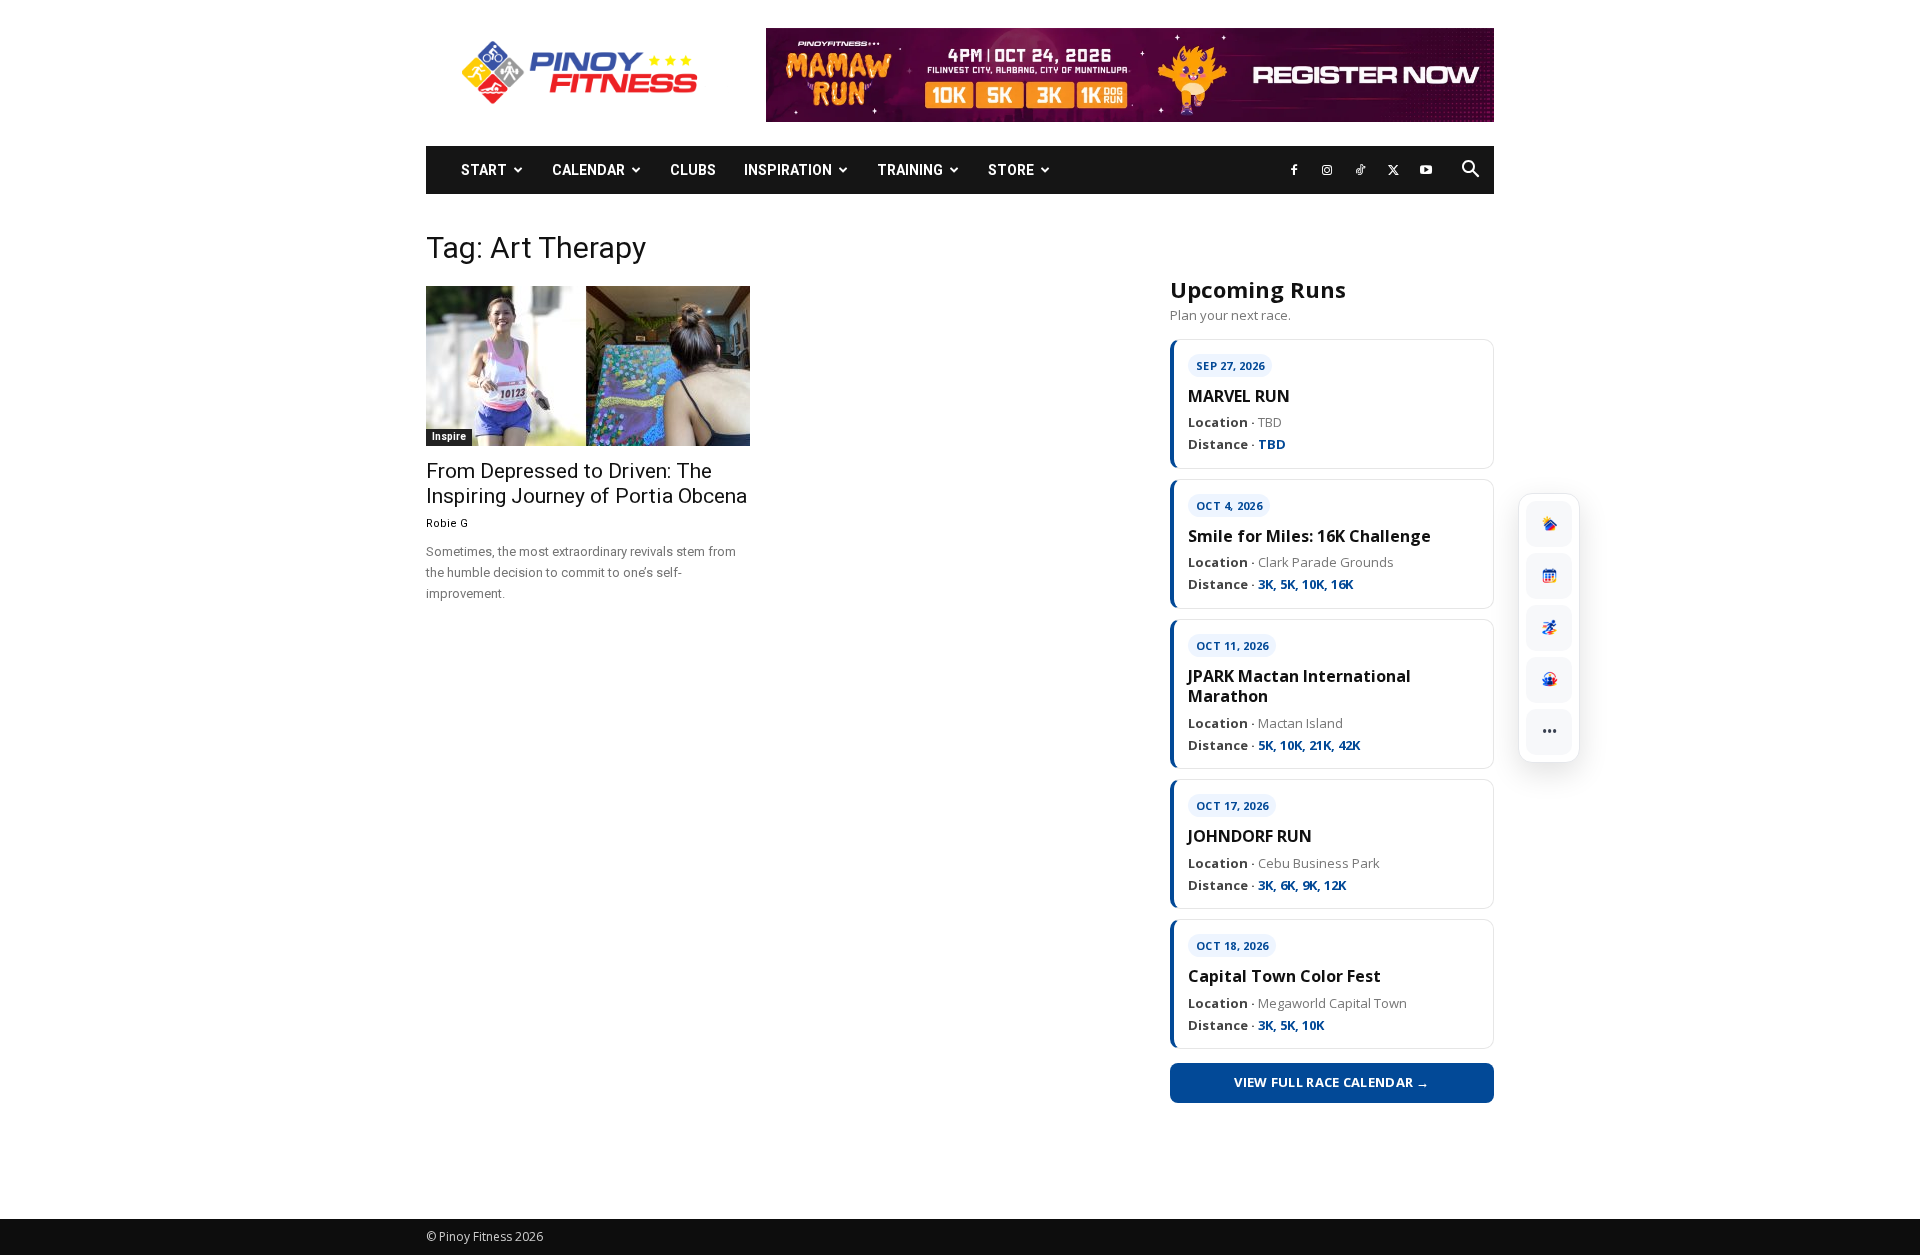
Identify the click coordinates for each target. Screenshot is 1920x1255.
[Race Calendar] (1549, 576)
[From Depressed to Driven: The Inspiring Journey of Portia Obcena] (588, 366)
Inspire (449, 436)
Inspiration (788, 170)
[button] (1470, 171)
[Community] (1549, 680)
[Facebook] (1294, 170)
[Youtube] (1426, 170)
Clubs (693, 170)
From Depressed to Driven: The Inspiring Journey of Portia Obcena (586, 483)
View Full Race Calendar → (1332, 1082)
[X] (1393, 170)
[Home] (1549, 524)
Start (484, 170)
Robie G (447, 523)
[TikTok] (1360, 170)
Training (910, 170)
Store (1011, 170)
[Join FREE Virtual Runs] (1549, 628)
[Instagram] (1327, 170)
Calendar (588, 170)
